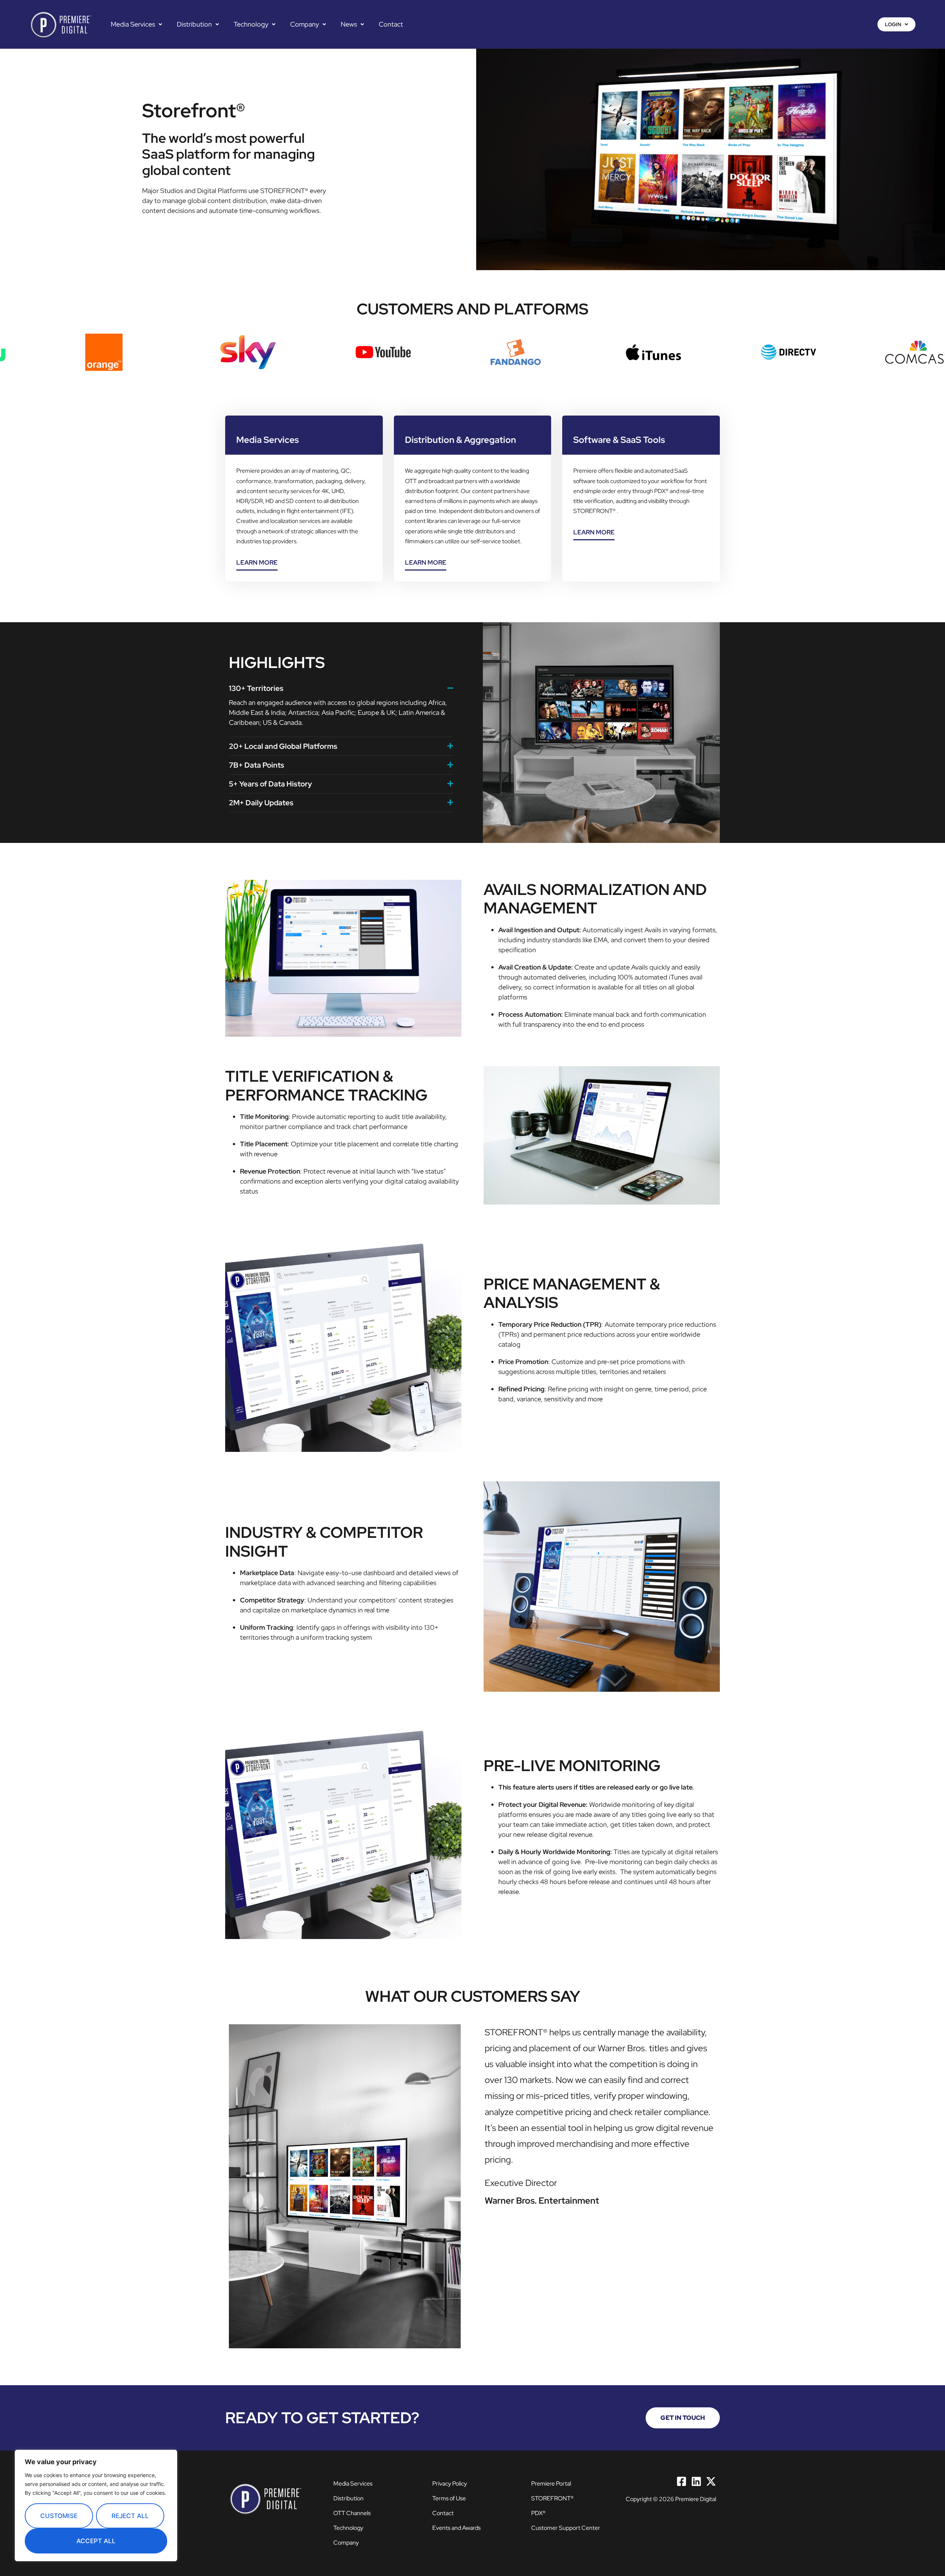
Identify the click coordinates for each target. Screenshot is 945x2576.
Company (305, 24)
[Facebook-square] (681, 2482)
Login (893, 24)
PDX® (538, 2513)
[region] (96, 2506)
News (349, 24)
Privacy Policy (450, 2484)
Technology (251, 24)
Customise (59, 2516)
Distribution (194, 24)
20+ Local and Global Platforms (283, 746)
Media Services (133, 24)
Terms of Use (449, 2498)
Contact (391, 24)
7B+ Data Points (257, 765)
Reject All (130, 2516)
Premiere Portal (551, 2484)
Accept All (96, 2541)
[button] (136, 24)
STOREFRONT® (552, 2498)
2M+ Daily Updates (261, 803)
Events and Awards (456, 2528)
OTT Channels (352, 2513)
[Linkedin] (696, 2482)
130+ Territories (256, 688)
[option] (162, 352)
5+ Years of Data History (270, 784)
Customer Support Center (566, 2528)
